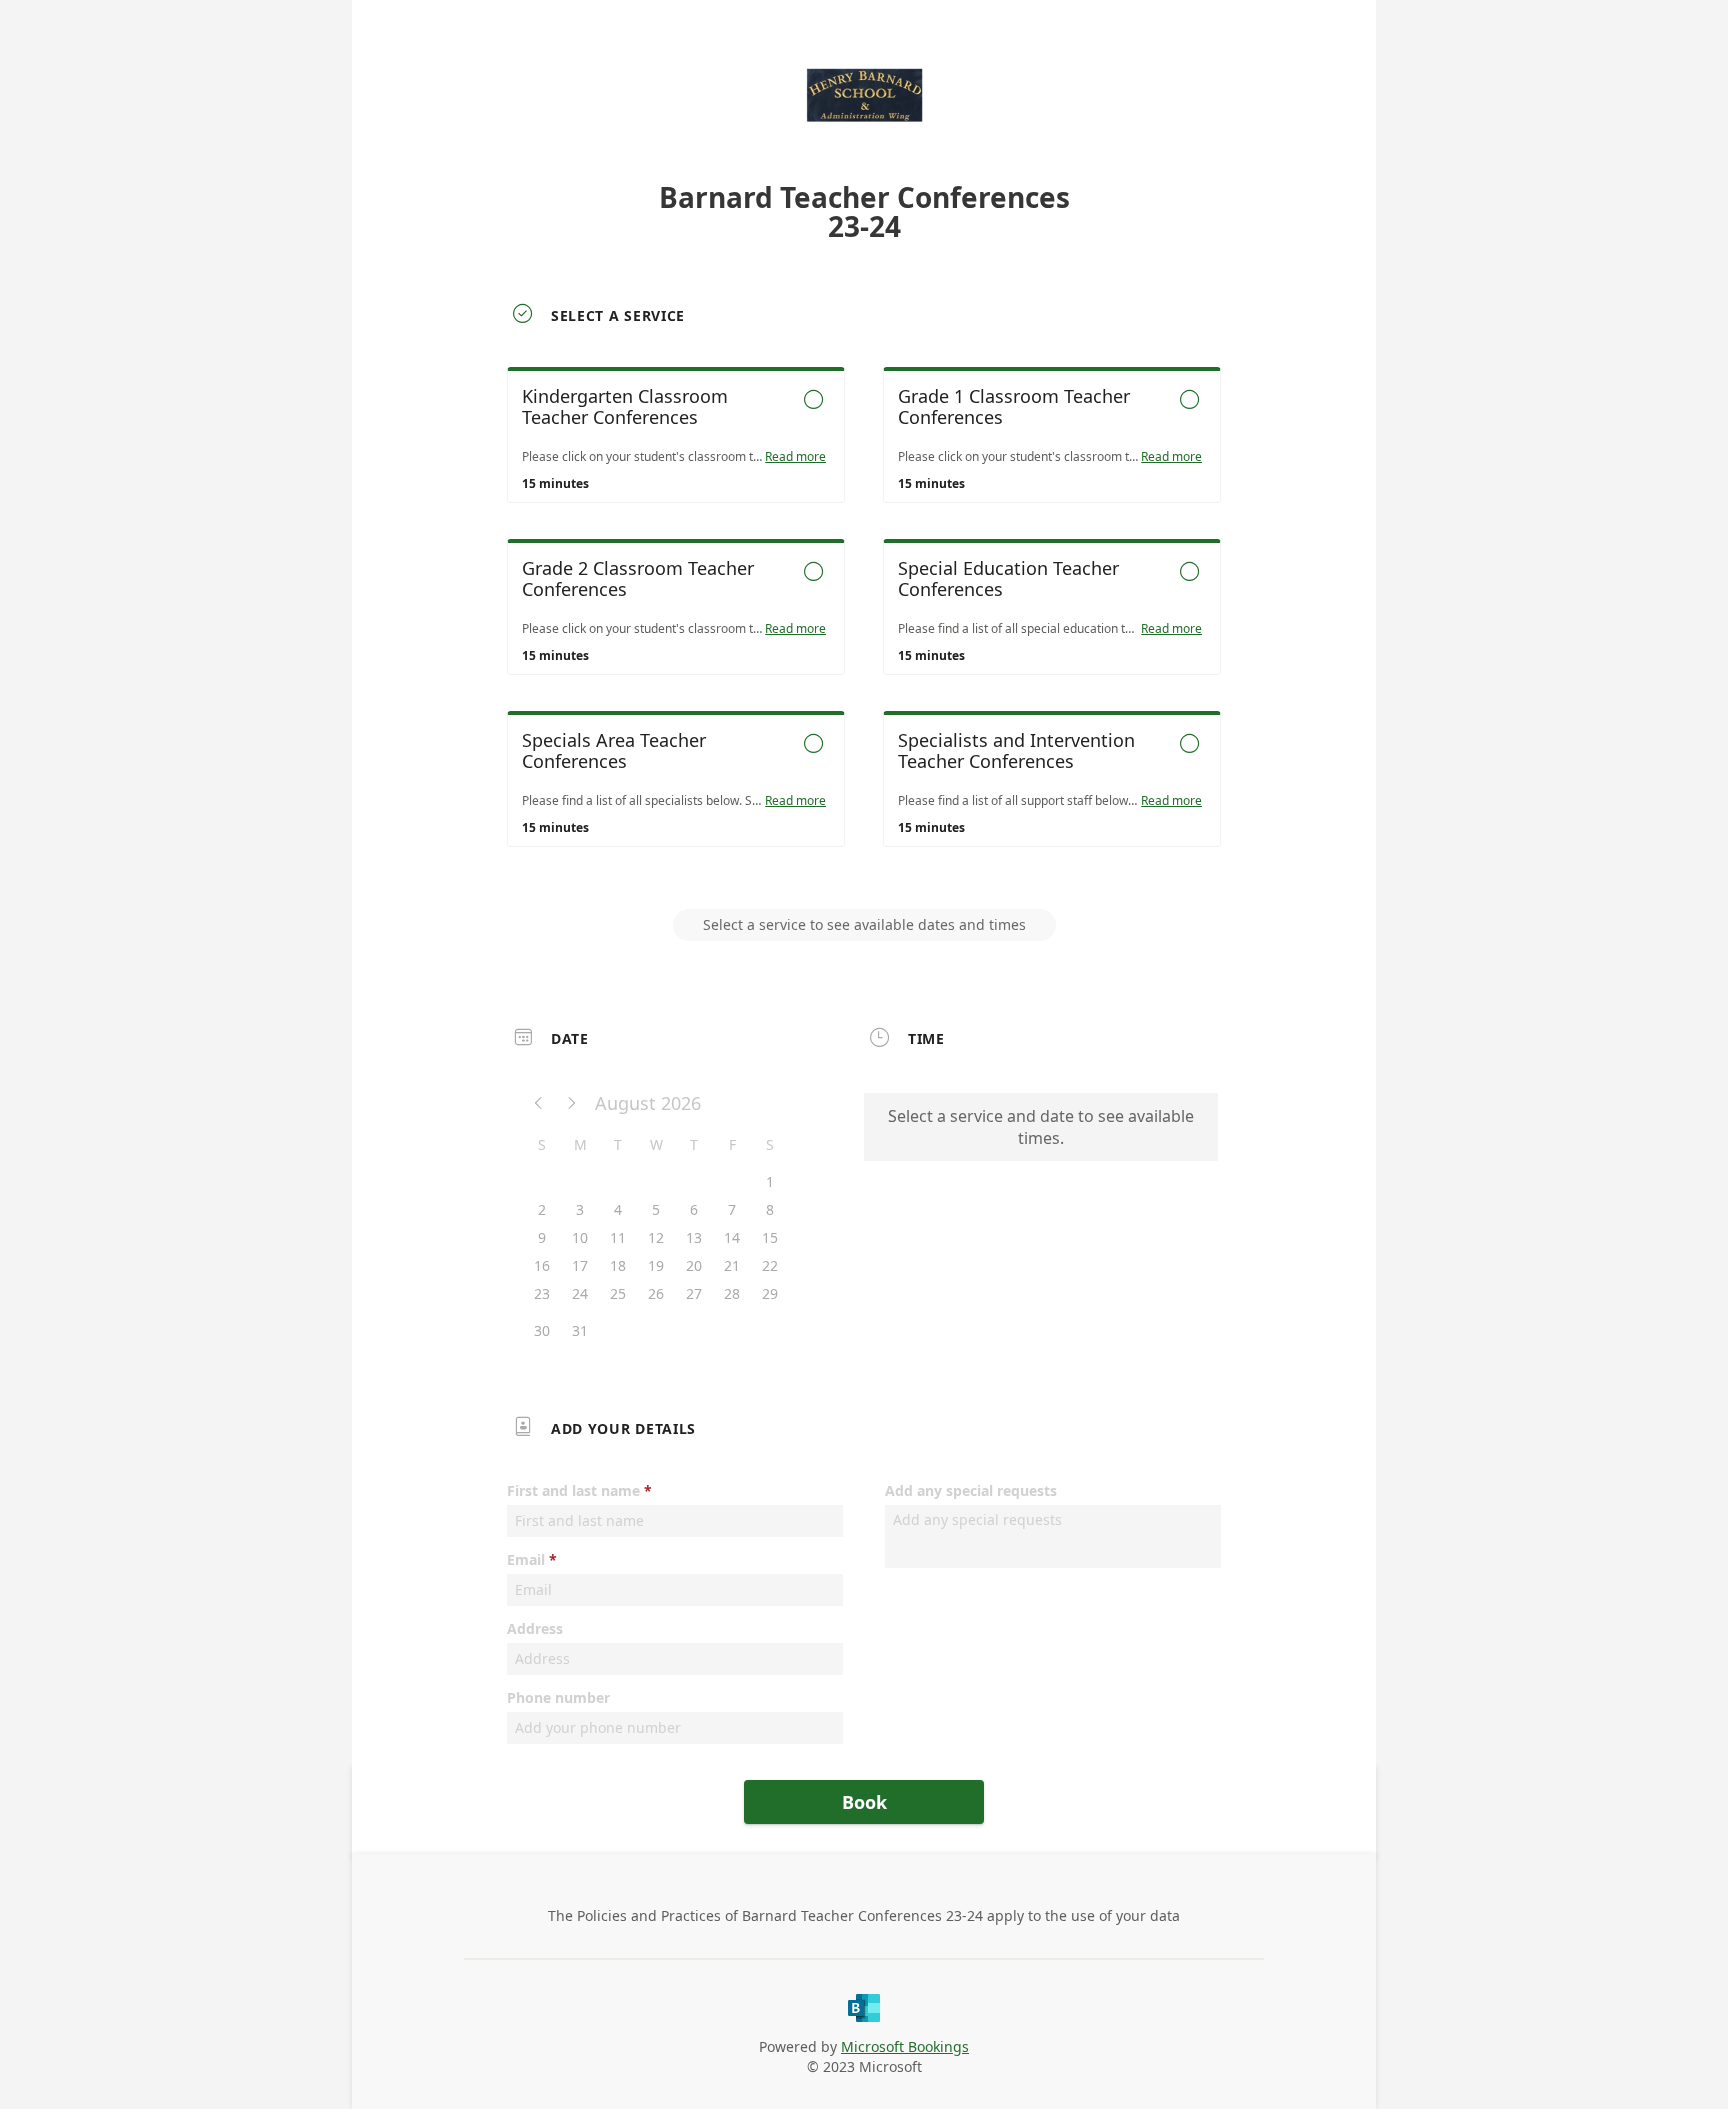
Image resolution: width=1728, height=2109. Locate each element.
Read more (795, 457)
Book (864, 1802)
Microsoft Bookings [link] (905, 2046)
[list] (864, 625)
